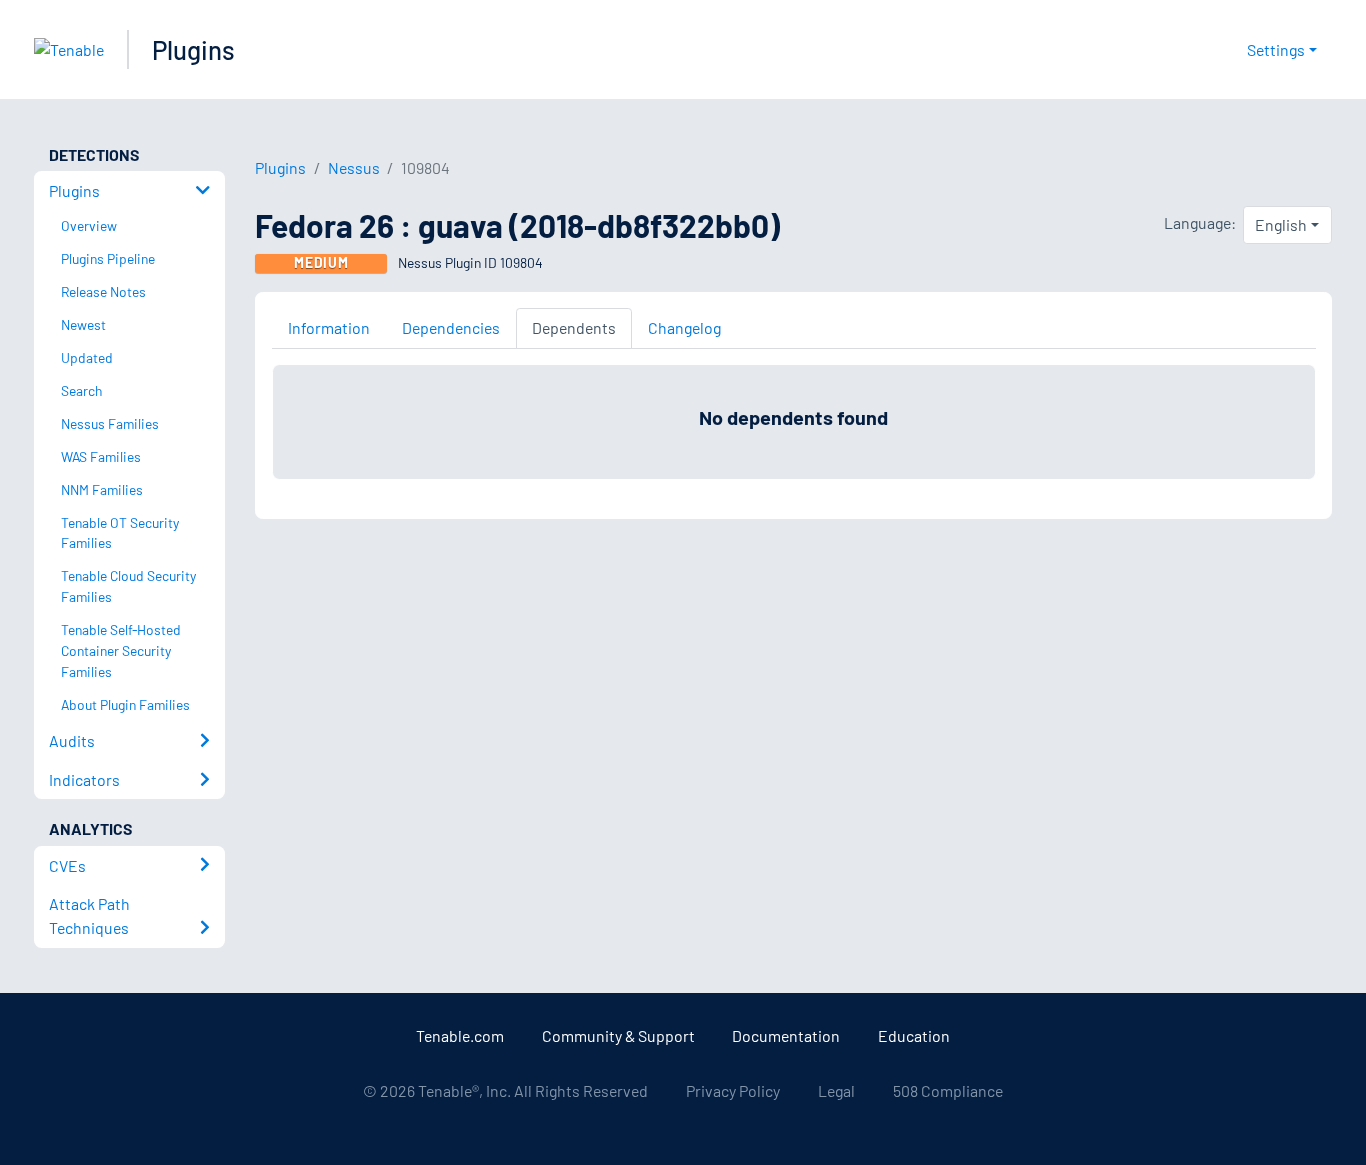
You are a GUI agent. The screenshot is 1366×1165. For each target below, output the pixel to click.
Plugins (193, 49)
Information (329, 327)
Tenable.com (460, 1035)
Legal (836, 1090)
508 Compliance (948, 1090)
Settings (1276, 49)
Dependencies (451, 327)
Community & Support (618, 1035)
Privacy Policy (733, 1090)
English (1281, 224)
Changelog (684, 327)
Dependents (574, 327)
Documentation (786, 1035)
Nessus (354, 167)
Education (914, 1035)
